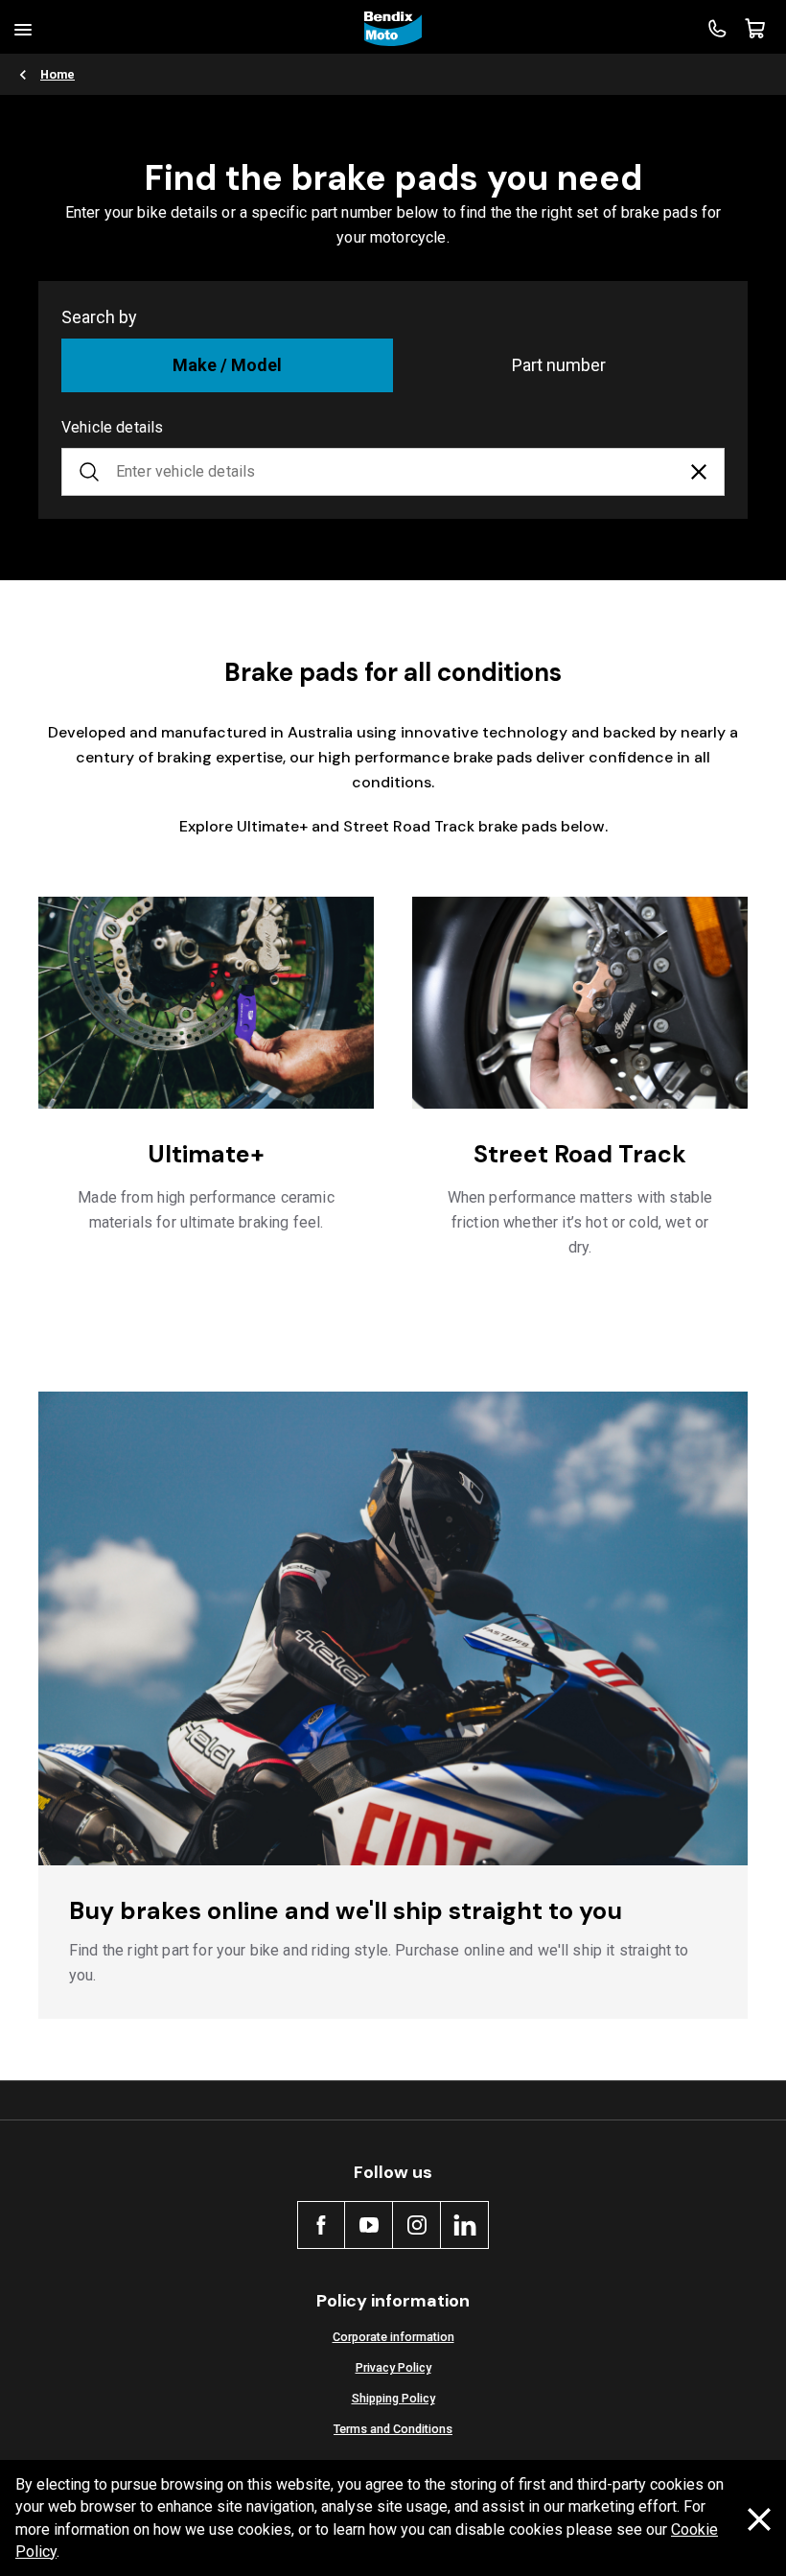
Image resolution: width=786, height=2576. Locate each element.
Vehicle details (112, 427)
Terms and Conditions (393, 2429)
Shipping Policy (393, 2398)
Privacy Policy (393, 2367)
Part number (559, 365)
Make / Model (227, 365)
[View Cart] (755, 29)
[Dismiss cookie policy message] (759, 2519)
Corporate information (393, 2337)
